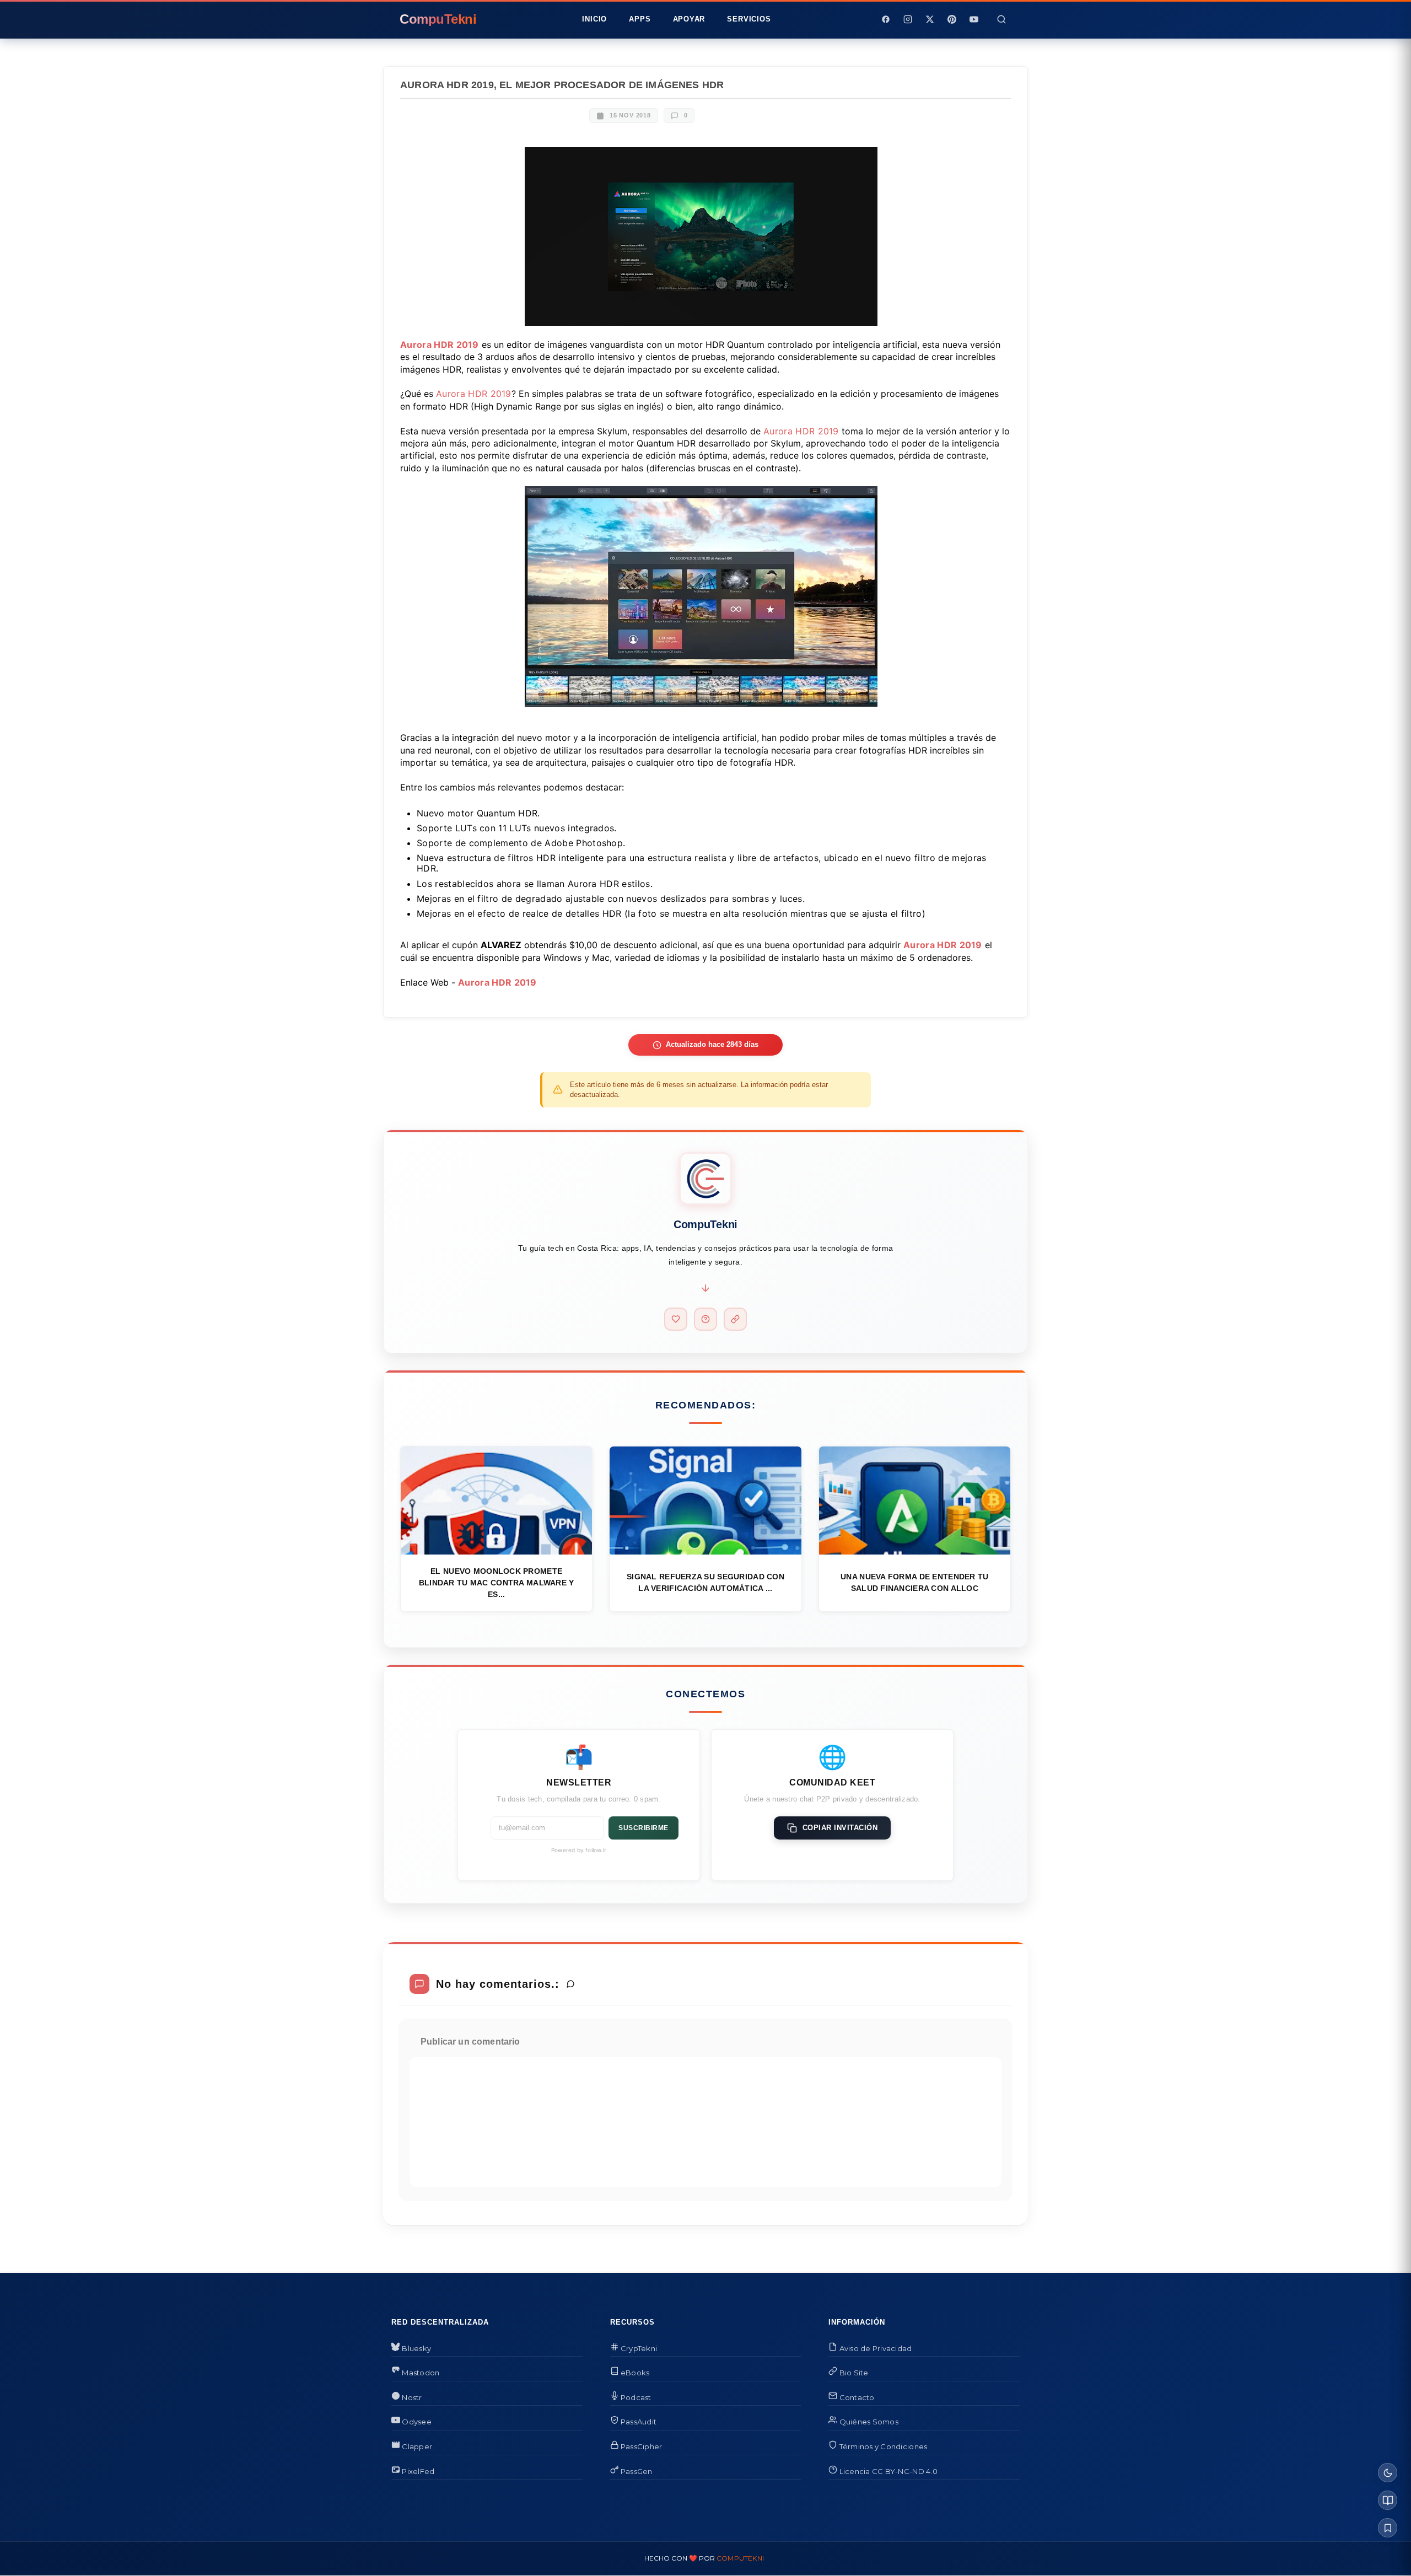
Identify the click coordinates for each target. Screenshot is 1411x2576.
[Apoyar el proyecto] (676, 1319)
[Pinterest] (952, 19)
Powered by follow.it (579, 1850)
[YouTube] (974, 19)
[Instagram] (908, 19)
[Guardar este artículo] (1388, 2528)
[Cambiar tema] (1388, 2473)
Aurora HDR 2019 (440, 345)
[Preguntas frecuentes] (705, 1319)
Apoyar (689, 19)
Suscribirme (643, 1828)
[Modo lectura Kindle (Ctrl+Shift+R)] (1388, 2500)
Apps (640, 19)
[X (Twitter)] (930, 19)
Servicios (749, 19)
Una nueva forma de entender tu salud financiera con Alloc (914, 1582)
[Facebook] (886, 19)
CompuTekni (740, 2558)
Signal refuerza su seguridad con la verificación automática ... (705, 1582)
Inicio (594, 19)
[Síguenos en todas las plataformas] (735, 1319)
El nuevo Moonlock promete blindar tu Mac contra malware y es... (497, 1583)
